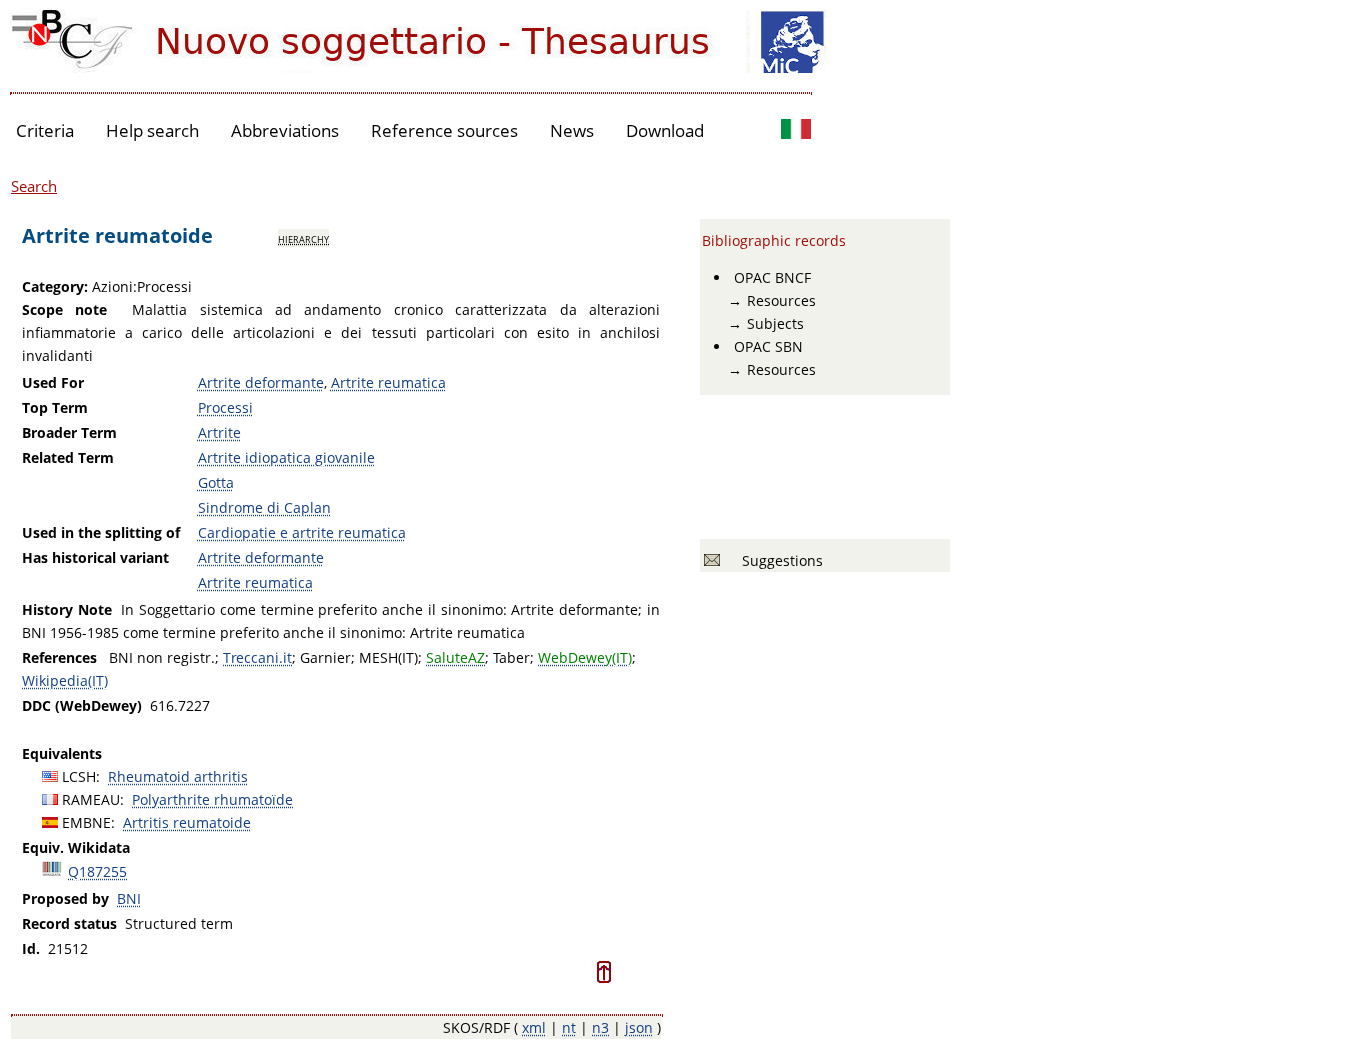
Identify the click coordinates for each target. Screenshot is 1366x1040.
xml (534, 1027)
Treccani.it (257, 657)
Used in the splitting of (101, 532)
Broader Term (69, 432)
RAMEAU (91, 799)
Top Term (55, 407)
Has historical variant (95, 557)
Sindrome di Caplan (264, 507)
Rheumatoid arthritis (178, 776)
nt (569, 1027)
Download (665, 130)
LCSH (79, 776)
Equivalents (62, 753)
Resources (781, 300)
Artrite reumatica (388, 382)
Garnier (325, 657)
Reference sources (444, 130)
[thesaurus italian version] (796, 131)
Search (34, 186)
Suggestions (778, 560)
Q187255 (97, 871)
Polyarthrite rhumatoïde (212, 799)
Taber (511, 657)
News (572, 130)
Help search (152, 130)
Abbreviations (285, 130)
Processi (225, 407)
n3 (600, 1027)
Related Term (68, 457)
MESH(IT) (388, 657)
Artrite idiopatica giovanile (286, 457)
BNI (129, 898)
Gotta (216, 482)
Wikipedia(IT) (65, 680)
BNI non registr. (162, 657)
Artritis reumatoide (187, 822)
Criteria (45, 130)
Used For (53, 382)
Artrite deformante (261, 382)
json (639, 1027)
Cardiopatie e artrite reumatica (302, 532)
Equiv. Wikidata (76, 847)
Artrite (219, 432)
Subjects (775, 323)
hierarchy (303, 238)
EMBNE (86, 822)
